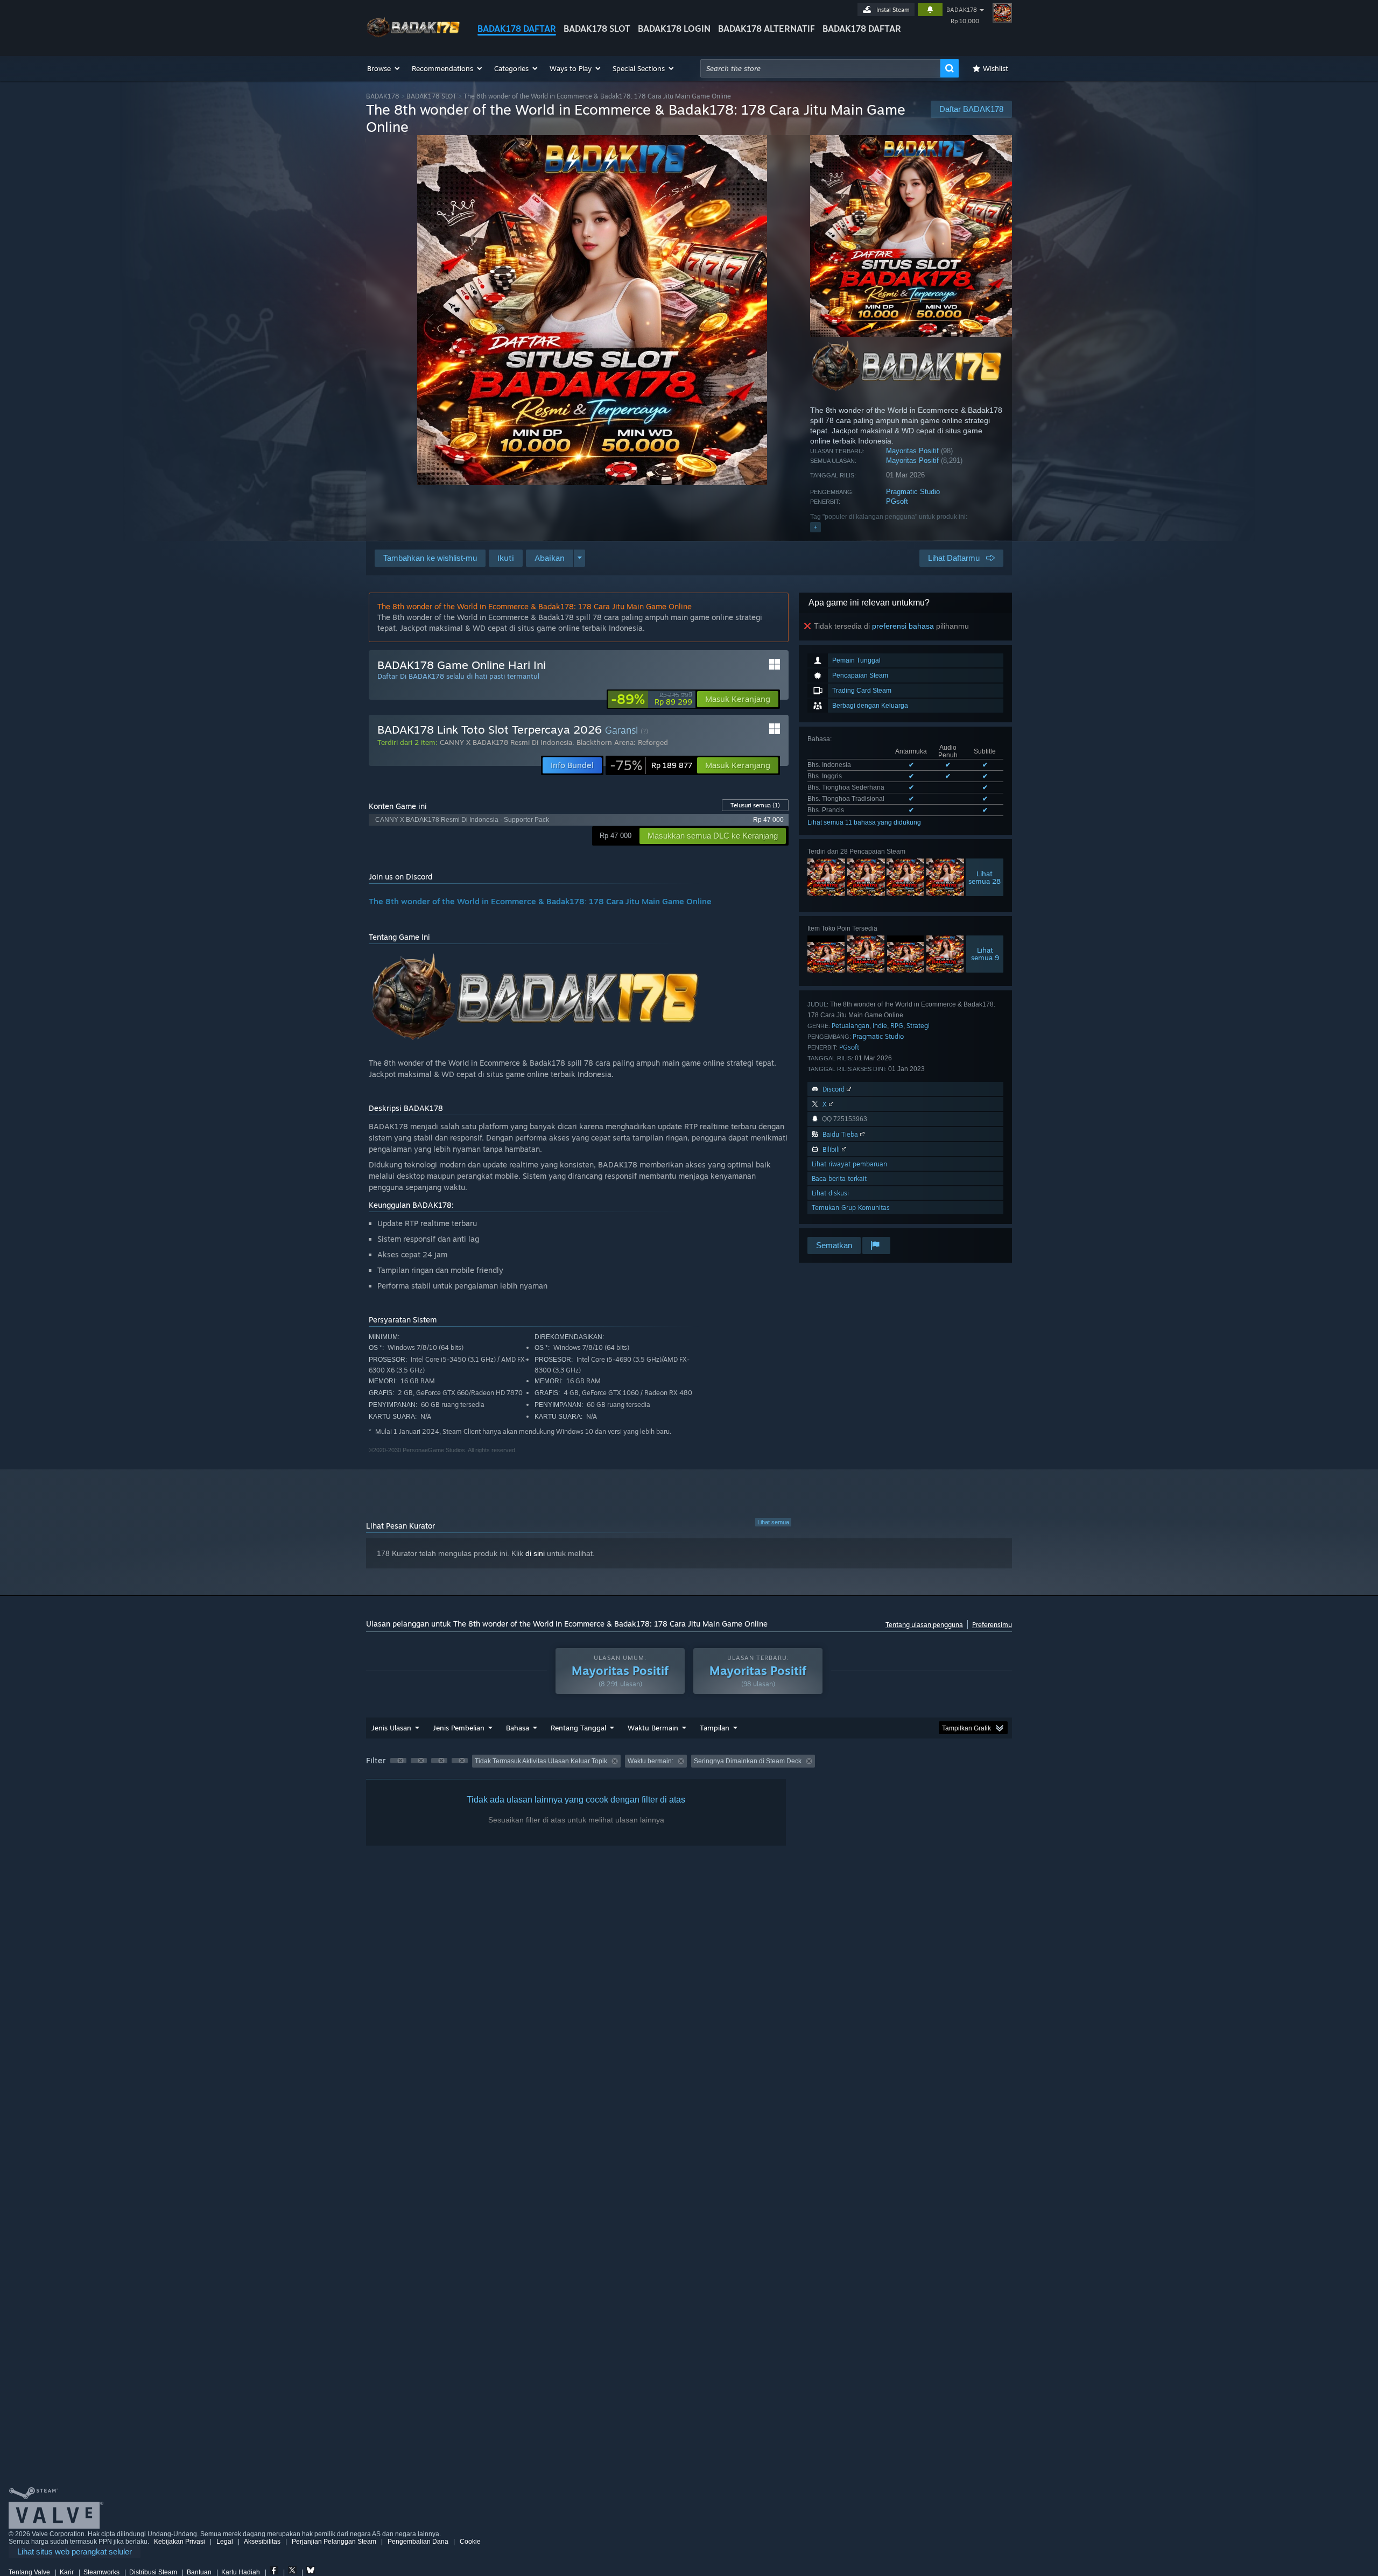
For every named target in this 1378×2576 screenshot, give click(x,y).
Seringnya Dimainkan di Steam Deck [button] (748, 1761)
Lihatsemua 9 (985, 954)
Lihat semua (773, 1522)
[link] (652, 699)
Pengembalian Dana (418, 2542)
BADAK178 (962, 10)
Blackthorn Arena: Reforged (622, 742)
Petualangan (850, 1026)
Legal (225, 2542)
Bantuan (199, 2572)
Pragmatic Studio (913, 492)
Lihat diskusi (830, 1193)
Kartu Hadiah (241, 2572)
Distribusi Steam (153, 2572)
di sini (535, 1553)
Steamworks (101, 2572)
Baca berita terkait (839, 1178)
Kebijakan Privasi (180, 2542)
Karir (67, 2572)
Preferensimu (992, 1625)
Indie (880, 1026)
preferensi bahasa (903, 626)
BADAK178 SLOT (597, 29)
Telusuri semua (755, 805)
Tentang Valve (29, 2572)
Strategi (918, 1026)
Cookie (470, 2542)
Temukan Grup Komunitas (851, 1208)
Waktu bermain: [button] (651, 1761)
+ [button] (815, 527)
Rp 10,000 (965, 21)
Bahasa (518, 1728)
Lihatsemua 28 (985, 877)
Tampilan (715, 1728)
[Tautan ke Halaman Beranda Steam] (413, 37)
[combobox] (820, 68)
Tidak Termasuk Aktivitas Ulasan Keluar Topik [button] (541, 1761)
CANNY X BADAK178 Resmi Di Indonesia (506, 742)
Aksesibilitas (262, 2542)
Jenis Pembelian (459, 1728)
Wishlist (996, 68)
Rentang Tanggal (578, 1728)
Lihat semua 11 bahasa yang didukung (864, 822)
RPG (897, 1026)
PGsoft (897, 501)
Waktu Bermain (653, 1728)
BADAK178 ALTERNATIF (767, 29)
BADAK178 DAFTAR (517, 29)
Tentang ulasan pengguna (924, 1625)
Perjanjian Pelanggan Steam (334, 2542)
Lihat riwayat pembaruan (849, 1164)
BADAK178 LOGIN (674, 29)
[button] (384, 68)
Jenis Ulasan (391, 1728)
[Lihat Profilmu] (1002, 13)
